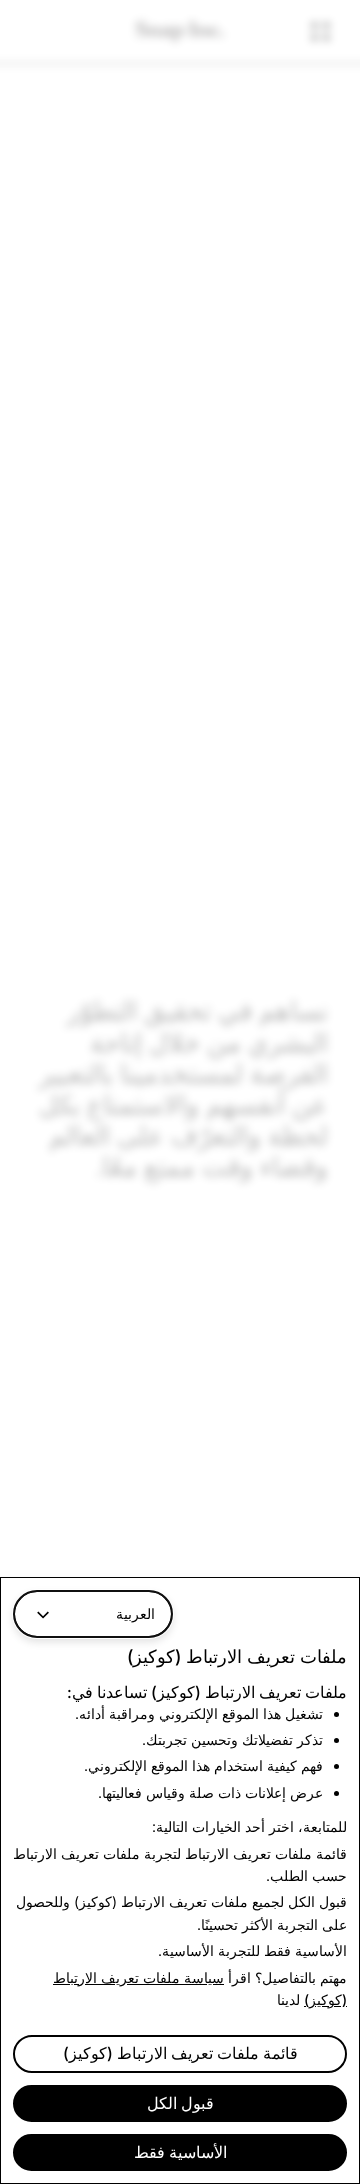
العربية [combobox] (135, 1613)
